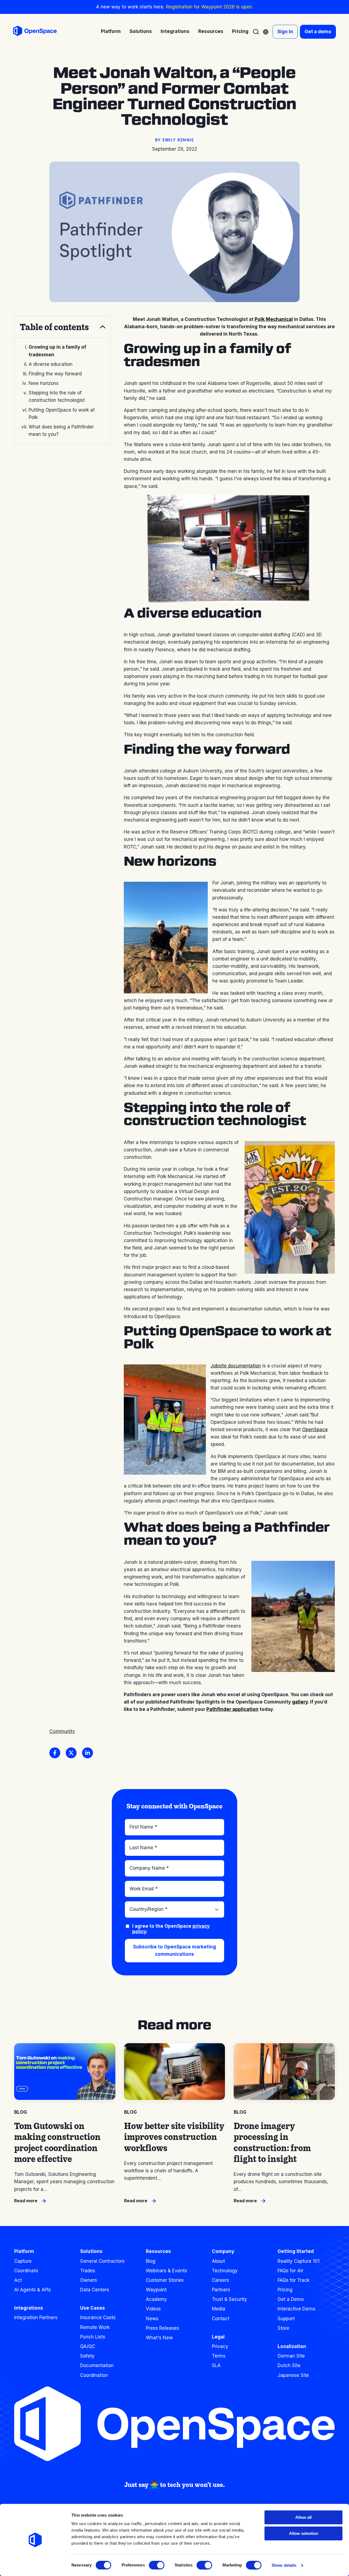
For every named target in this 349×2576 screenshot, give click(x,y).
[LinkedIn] (88, 1753)
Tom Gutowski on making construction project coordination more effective (57, 2142)
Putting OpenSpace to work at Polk (62, 414)
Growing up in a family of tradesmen (57, 351)
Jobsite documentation (236, 1366)
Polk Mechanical (274, 319)
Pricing (240, 31)
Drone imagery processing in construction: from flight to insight (272, 2142)
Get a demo (318, 32)
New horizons (44, 383)
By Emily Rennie (175, 140)
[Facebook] (55, 1753)
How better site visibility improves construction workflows (174, 2137)
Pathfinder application (232, 1709)
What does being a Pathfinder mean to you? (61, 431)
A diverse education (51, 364)
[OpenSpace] (35, 32)
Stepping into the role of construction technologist (57, 396)
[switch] (157, 2565)
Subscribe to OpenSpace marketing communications (174, 1950)
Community (62, 1731)
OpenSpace (315, 1430)
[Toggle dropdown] (266, 32)
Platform (24, 2251)
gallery (300, 1702)
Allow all (303, 2517)
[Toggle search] (256, 32)
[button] (62, 327)
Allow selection (304, 2533)
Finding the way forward (55, 374)
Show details (284, 2565)
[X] (71, 1753)
